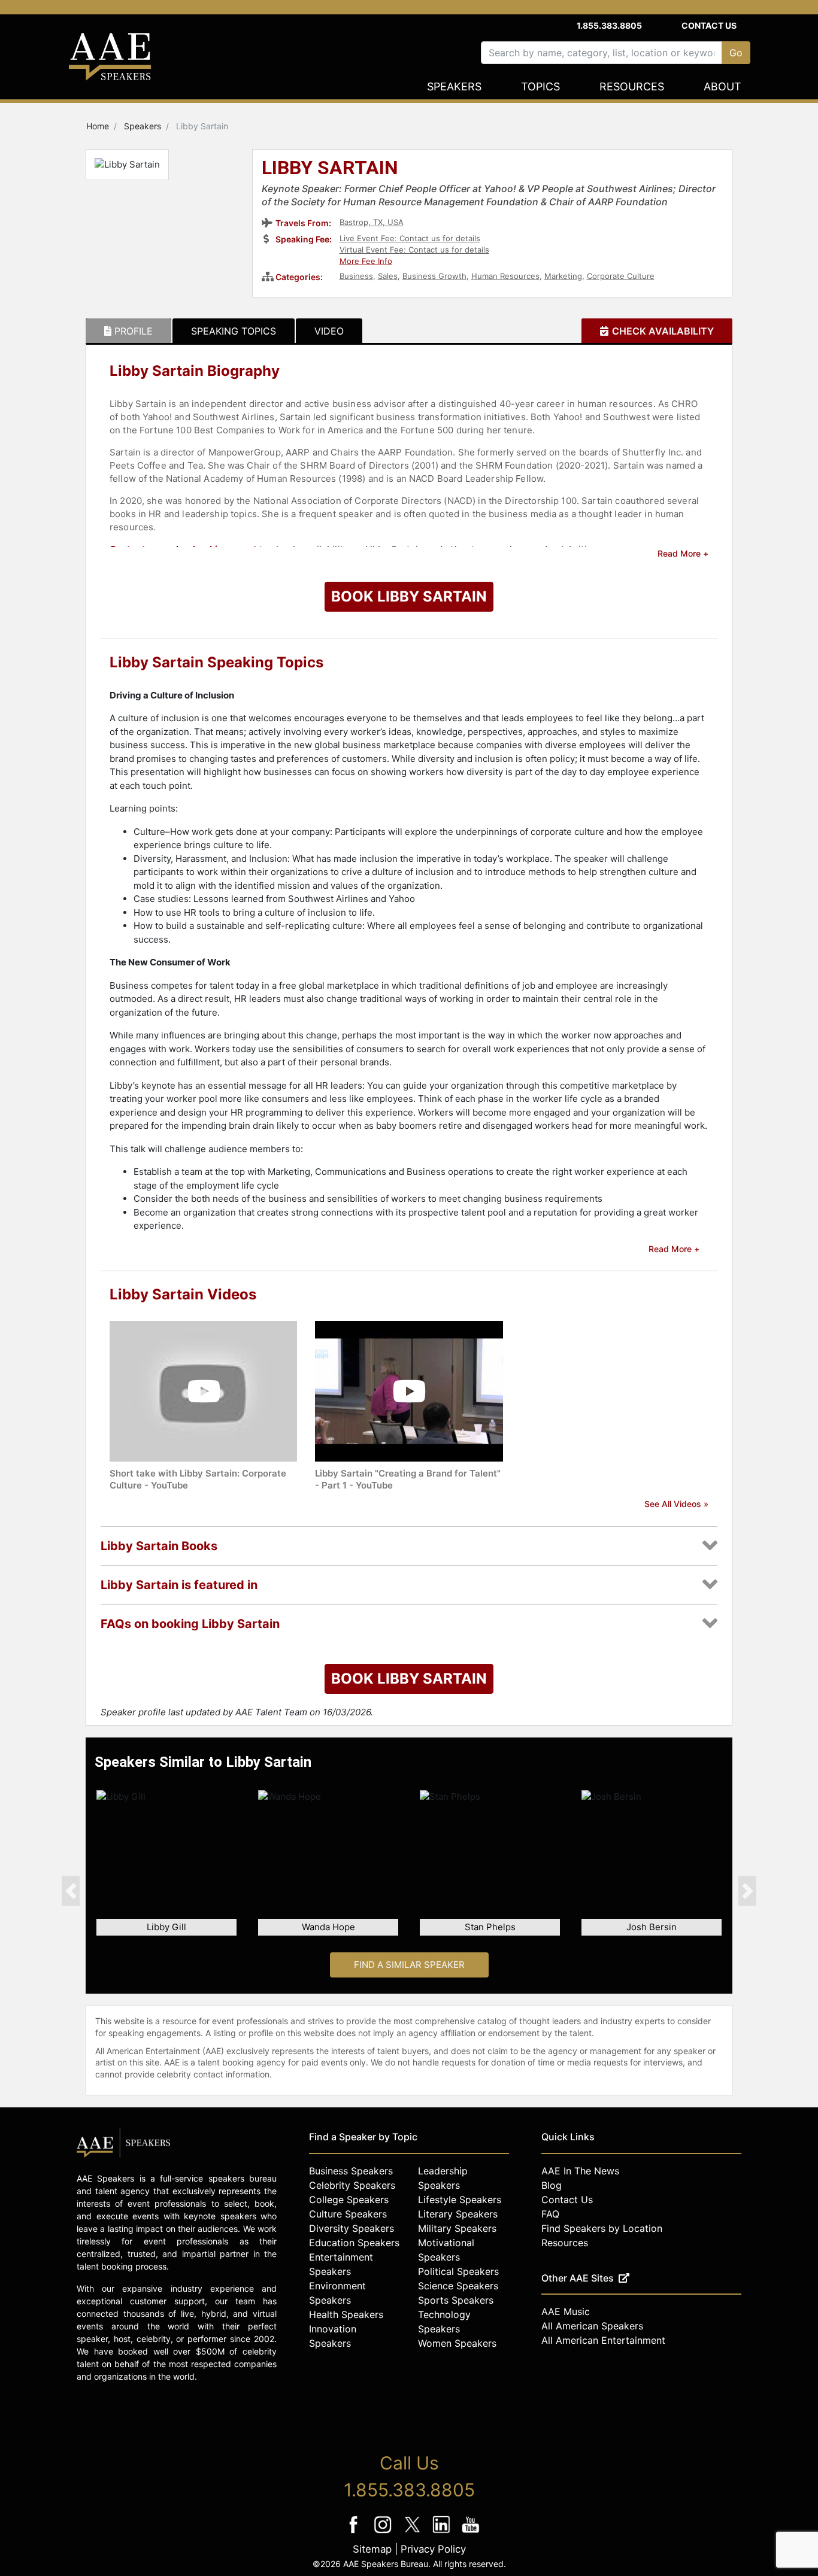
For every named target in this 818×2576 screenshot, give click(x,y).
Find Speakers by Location (602, 2228)
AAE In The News (580, 2171)
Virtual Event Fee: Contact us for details (414, 250)
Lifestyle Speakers (460, 2200)
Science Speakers (458, 2286)
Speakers (454, 86)
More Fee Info (366, 261)
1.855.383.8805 (609, 25)
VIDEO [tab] (329, 331)
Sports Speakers (456, 2300)
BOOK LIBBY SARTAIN (409, 596)
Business (356, 276)
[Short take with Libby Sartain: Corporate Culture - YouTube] (203, 1391)
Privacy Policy (433, 2549)
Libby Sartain (330, 169)
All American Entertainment (603, 2340)
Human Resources (505, 276)
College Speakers (349, 2200)
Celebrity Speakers (352, 2185)
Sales (388, 276)
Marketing (563, 276)
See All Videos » (676, 1504)
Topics (540, 86)
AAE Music (566, 2311)
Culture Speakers (348, 2214)
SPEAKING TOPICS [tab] (234, 331)
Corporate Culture (621, 276)
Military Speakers (457, 2228)
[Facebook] (355, 2533)
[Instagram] (384, 2533)
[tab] (128, 331)
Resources (632, 86)
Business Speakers (351, 2171)
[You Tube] (471, 2533)
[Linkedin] (443, 2533)
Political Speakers (458, 2271)
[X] (413, 2533)
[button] (71, 1891)
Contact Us (709, 25)
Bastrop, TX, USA (372, 222)
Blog (552, 2185)
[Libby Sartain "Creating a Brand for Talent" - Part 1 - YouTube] (409, 1391)
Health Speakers (346, 2314)
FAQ (550, 2214)
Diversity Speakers (352, 2228)
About (722, 86)
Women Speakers (457, 2343)
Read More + (683, 553)
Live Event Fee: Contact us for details (410, 238)
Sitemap (372, 2549)
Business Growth (434, 276)
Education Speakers (354, 2243)
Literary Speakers (458, 2214)
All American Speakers (592, 2326)
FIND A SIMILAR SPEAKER (409, 1965)
